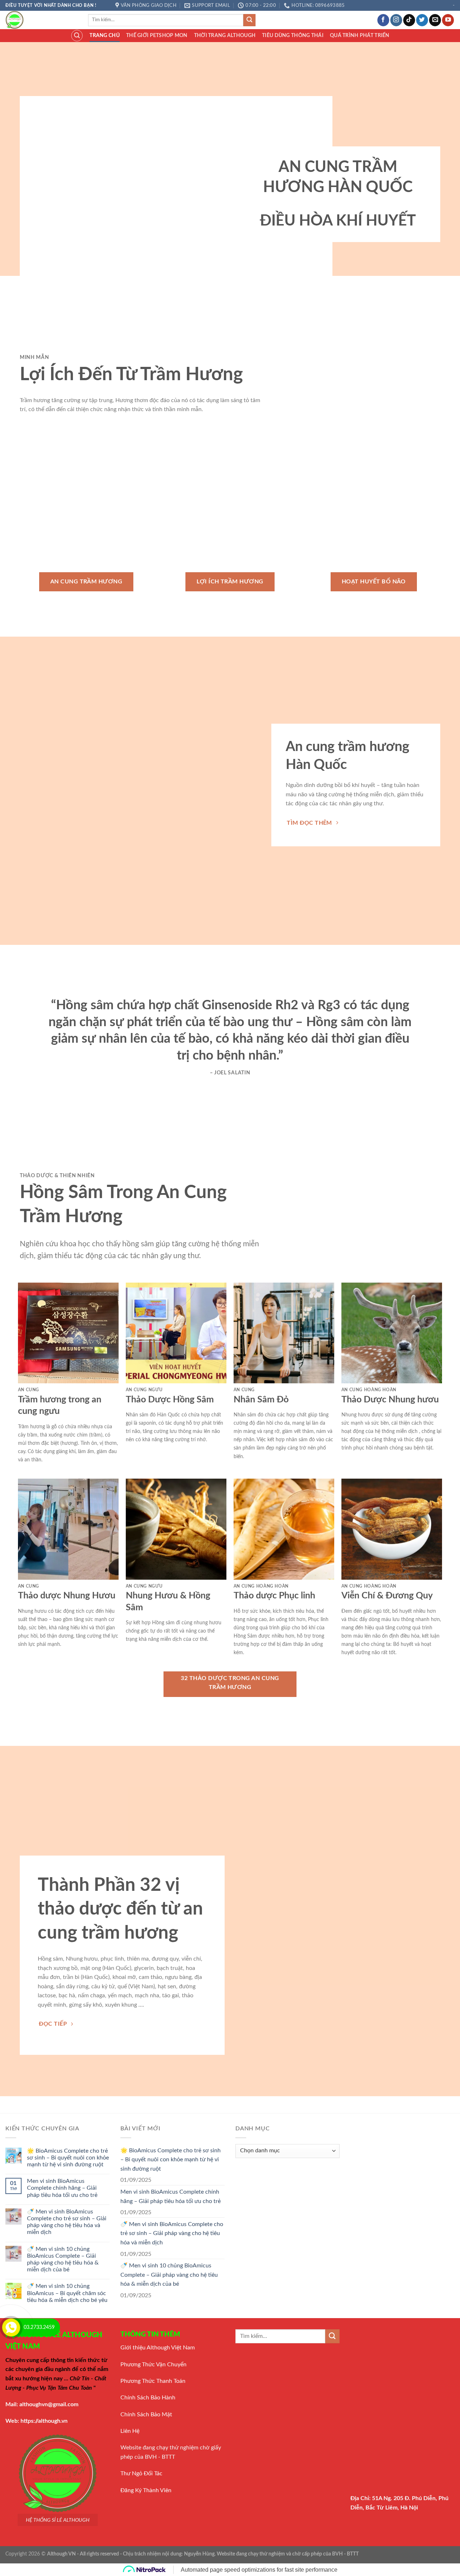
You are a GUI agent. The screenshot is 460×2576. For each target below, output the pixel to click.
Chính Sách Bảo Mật (146, 2415)
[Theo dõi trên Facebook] (383, 20)
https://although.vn (44, 2421)
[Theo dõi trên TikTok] (409, 20)
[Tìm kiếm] (77, 36)
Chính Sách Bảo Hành (148, 2398)
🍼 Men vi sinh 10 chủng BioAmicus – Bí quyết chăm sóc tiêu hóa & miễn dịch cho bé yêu (67, 2293)
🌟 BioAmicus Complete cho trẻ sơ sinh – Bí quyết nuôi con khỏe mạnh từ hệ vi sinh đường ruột (68, 2158)
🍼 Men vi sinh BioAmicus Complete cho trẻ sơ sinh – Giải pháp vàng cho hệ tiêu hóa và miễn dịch (67, 2222)
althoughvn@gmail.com (49, 2404)
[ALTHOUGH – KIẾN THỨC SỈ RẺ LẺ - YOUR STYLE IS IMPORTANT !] (41, 20)
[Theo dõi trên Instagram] (396, 20)
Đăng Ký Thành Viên (146, 2490)
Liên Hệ (130, 2431)
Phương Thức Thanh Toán (153, 2381)
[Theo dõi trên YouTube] (448, 20)
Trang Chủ (105, 35)
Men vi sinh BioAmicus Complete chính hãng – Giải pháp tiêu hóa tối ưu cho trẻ (62, 2188)
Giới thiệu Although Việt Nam (158, 2348)
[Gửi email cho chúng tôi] (435, 20)
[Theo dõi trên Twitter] (422, 20)
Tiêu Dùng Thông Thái (293, 35)
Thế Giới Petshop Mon (157, 35)
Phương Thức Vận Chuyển (153, 2365)
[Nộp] (249, 20)
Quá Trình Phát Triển (360, 35)
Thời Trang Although (225, 35)
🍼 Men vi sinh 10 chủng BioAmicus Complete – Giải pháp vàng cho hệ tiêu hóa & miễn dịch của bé (63, 2259)
